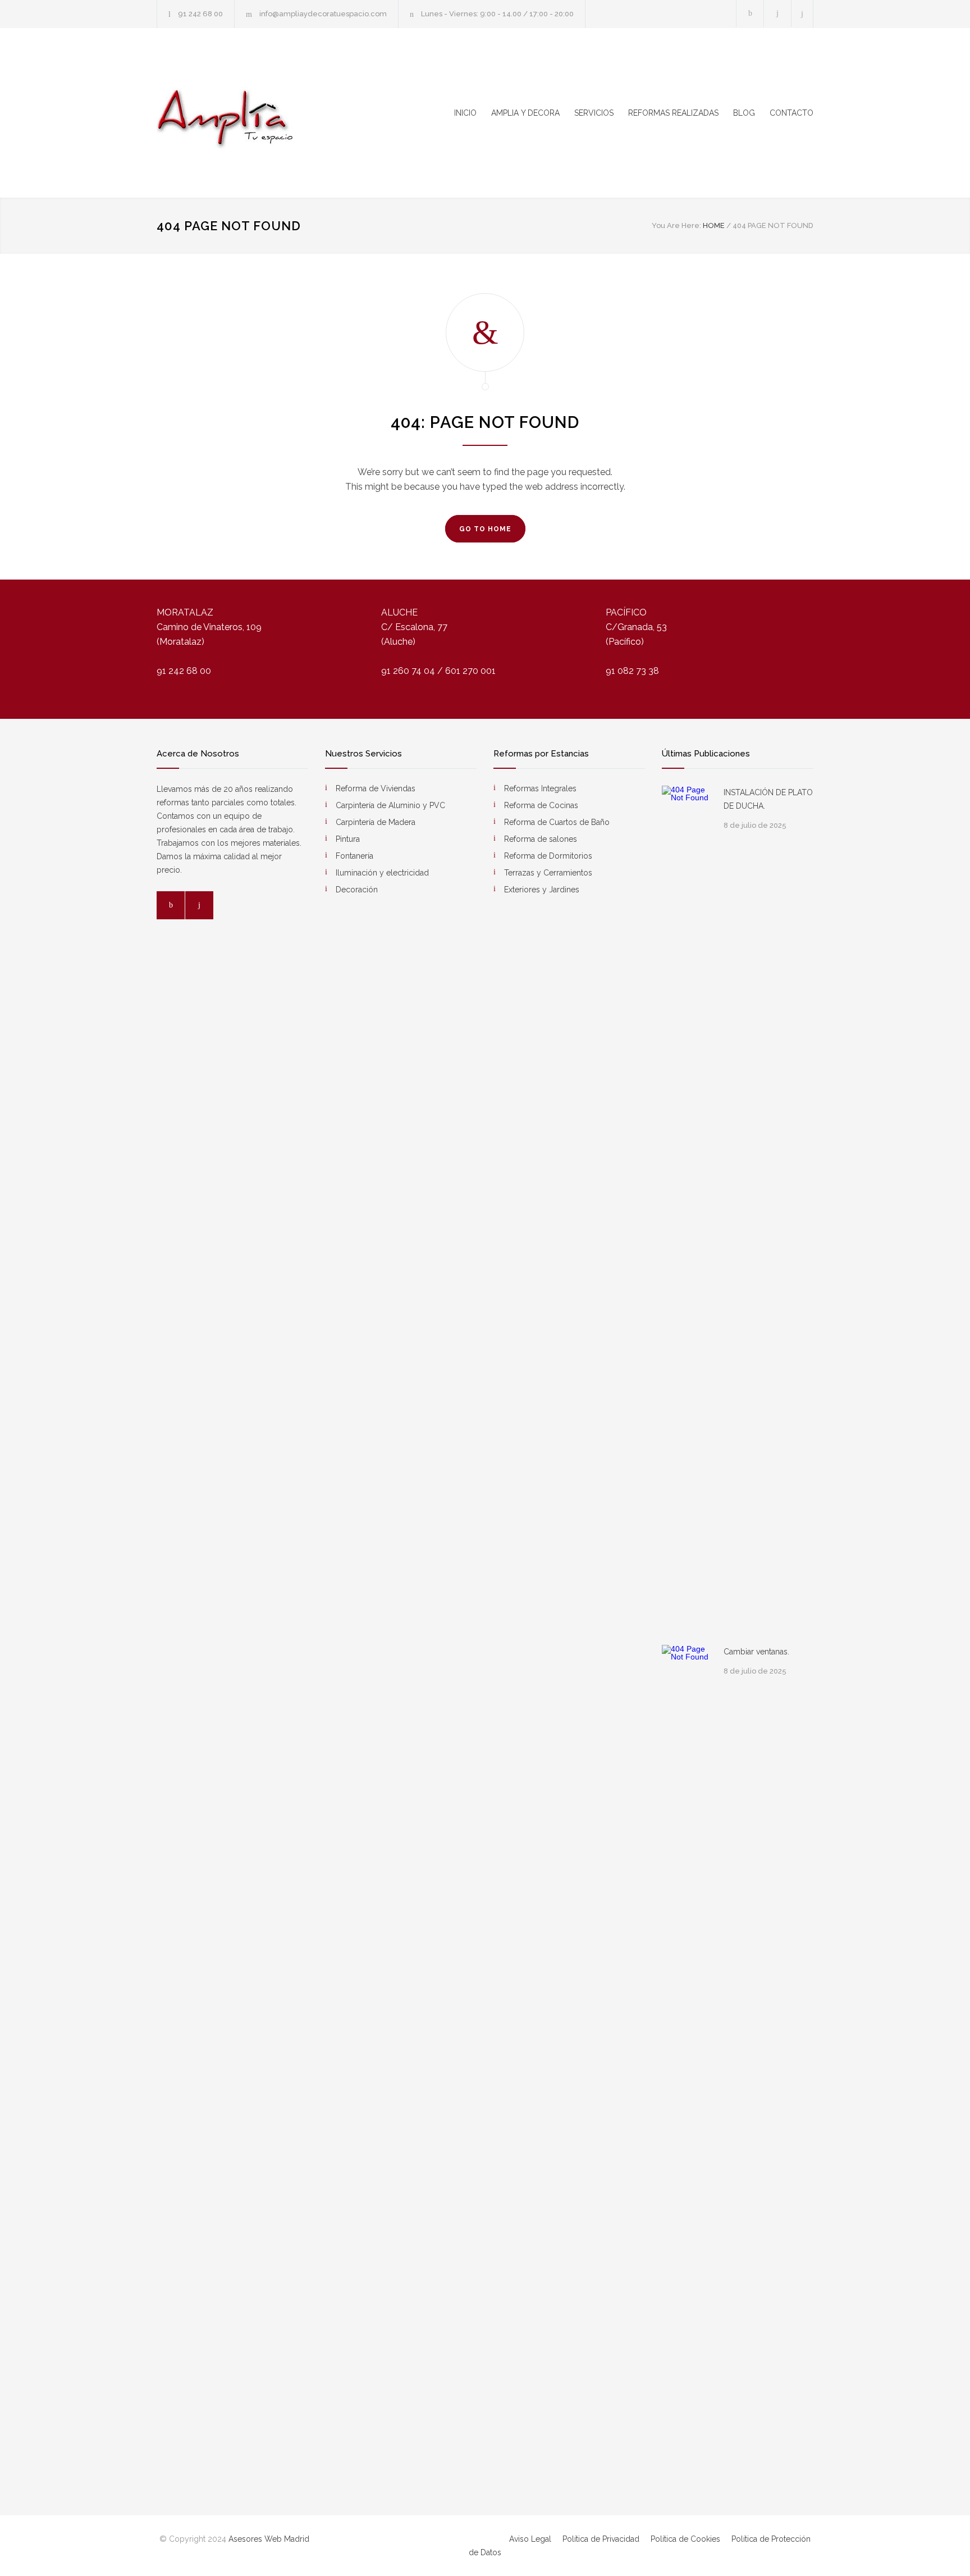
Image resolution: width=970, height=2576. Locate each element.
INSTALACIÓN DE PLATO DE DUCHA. (768, 799)
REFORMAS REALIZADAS (673, 113)
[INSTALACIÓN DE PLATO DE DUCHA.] (687, 1207)
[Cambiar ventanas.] (687, 2066)
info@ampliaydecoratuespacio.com (323, 14)
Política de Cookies (687, 2539)
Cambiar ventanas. (756, 1652)
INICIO (465, 113)
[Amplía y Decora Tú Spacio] (260, 113)
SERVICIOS (594, 113)
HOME (714, 225)
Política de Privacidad (602, 2539)
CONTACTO (791, 113)
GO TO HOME (485, 529)
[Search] (802, 14)
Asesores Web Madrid (269, 2539)
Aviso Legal (531, 2539)
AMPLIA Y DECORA (525, 113)
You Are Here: (676, 225)
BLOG (744, 113)
